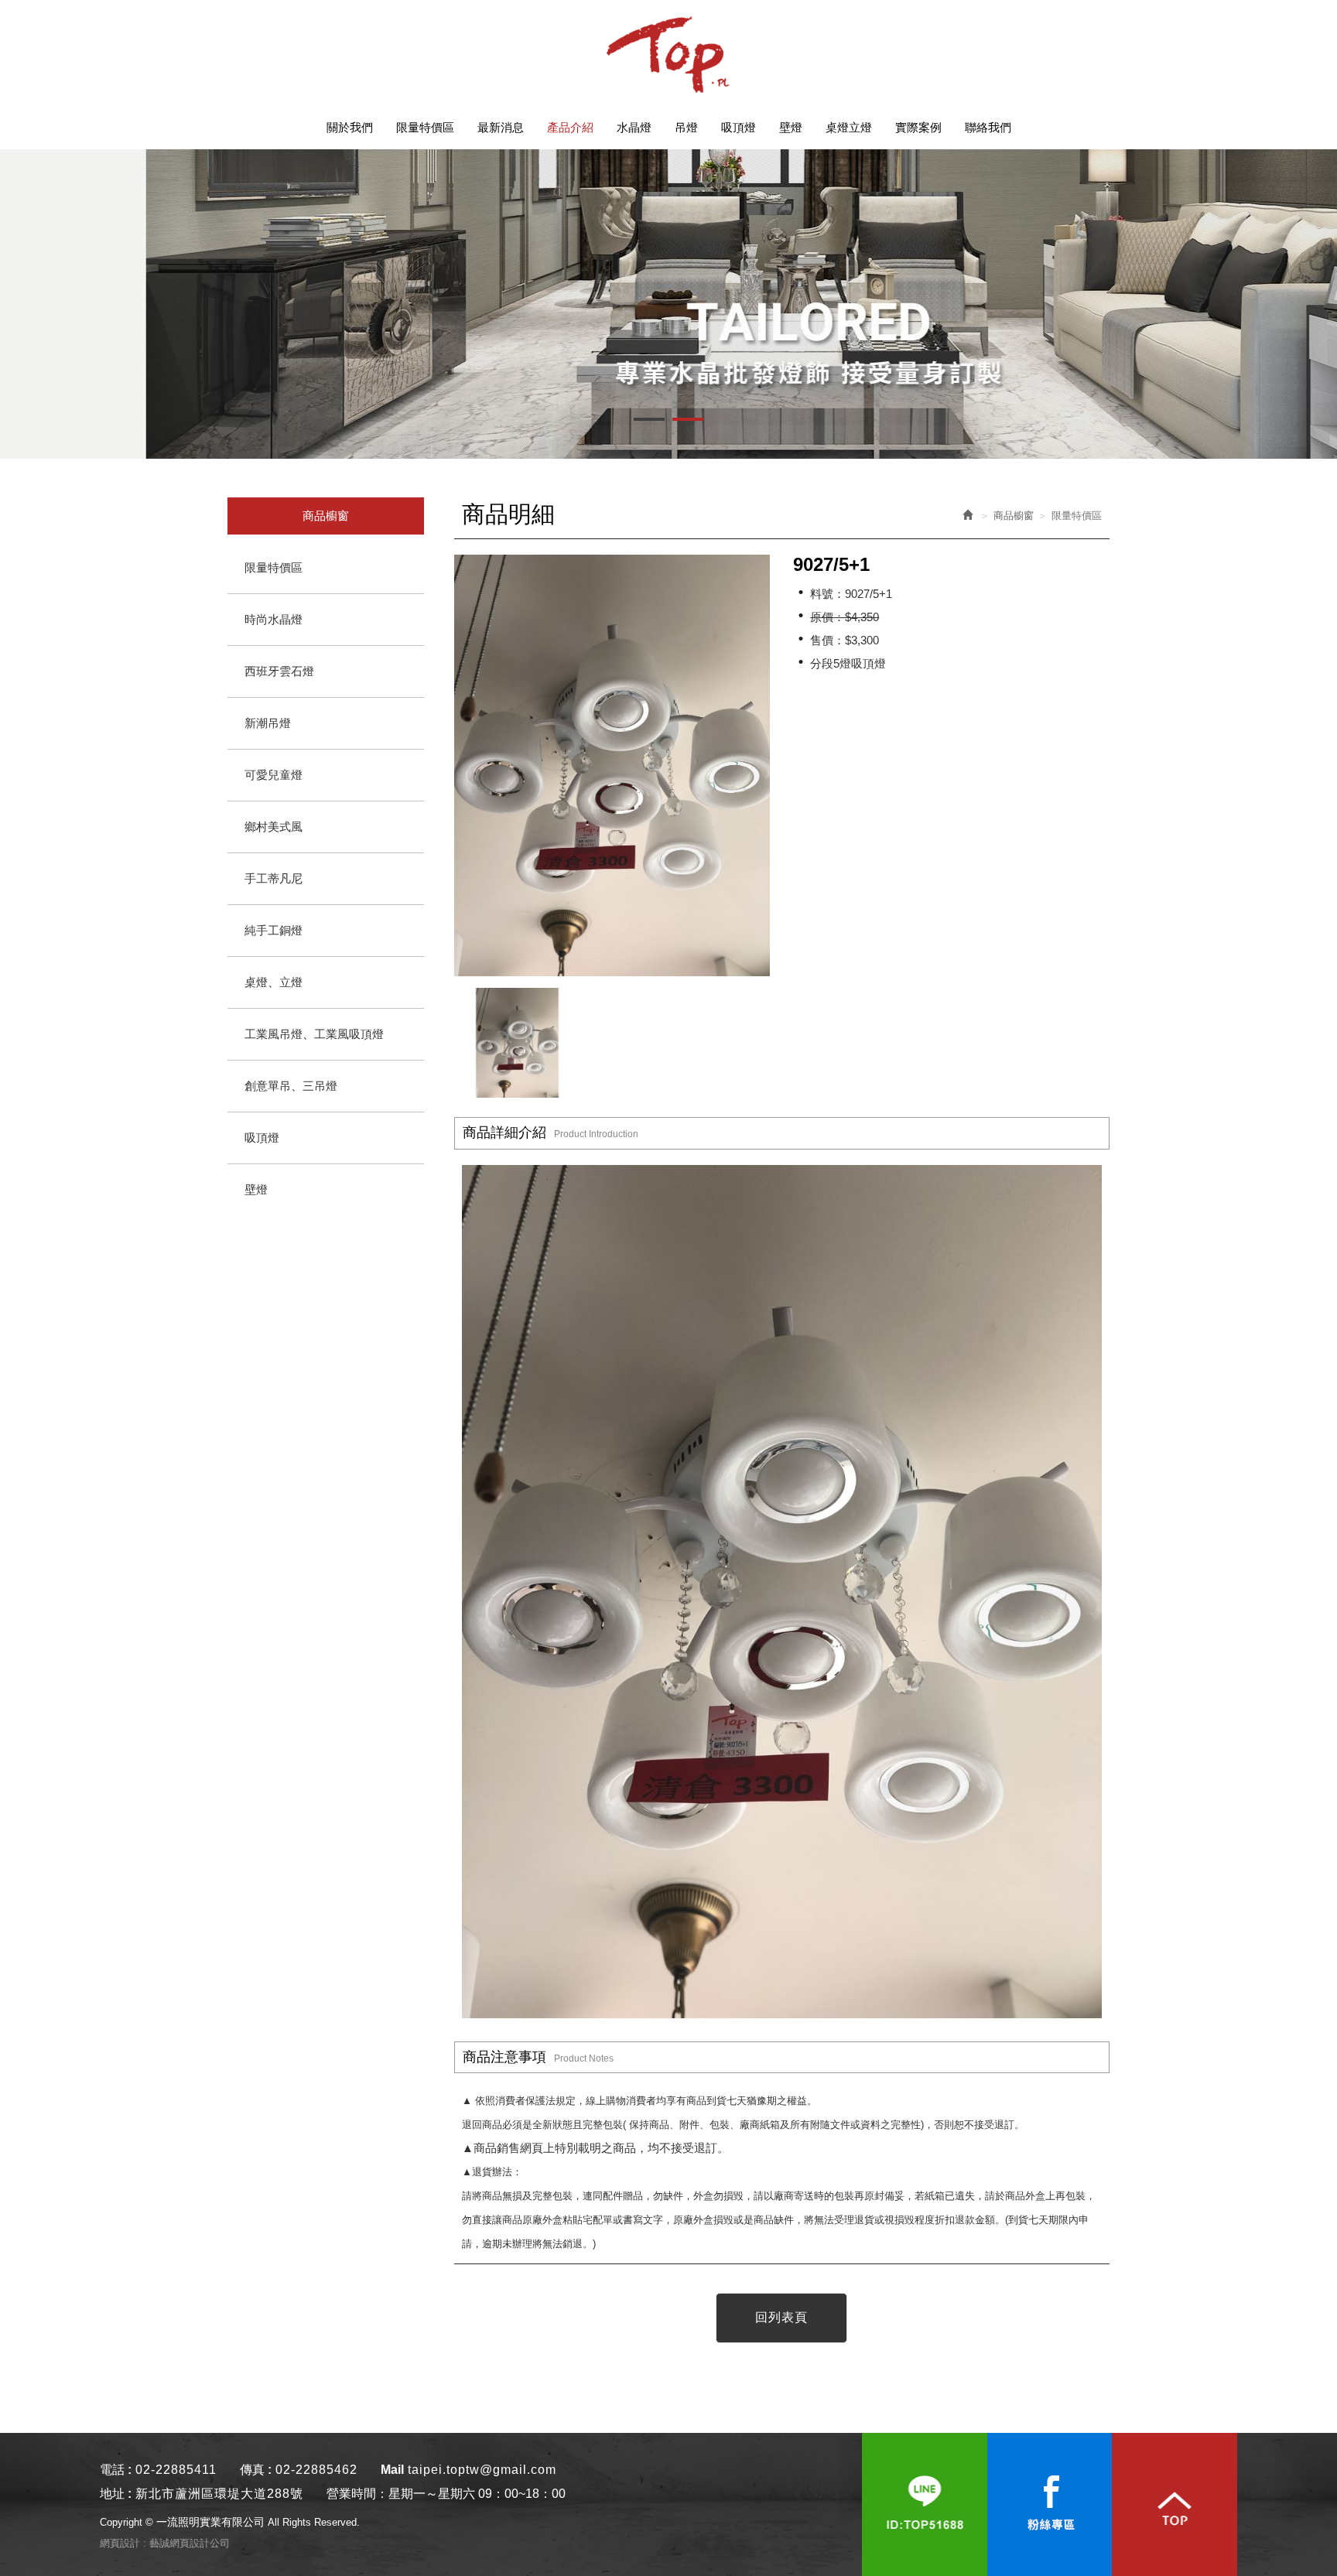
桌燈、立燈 (274, 982)
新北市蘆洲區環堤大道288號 (219, 2494)
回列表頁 (781, 2317)
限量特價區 (274, 567)
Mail (392, 2470)
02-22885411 (176, 2470)
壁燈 (256, 1189)
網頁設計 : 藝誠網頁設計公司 (165, 2543)
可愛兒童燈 (274, 775)
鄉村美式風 (274, 827)
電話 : (116, 2470)
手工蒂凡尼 (274, 878)
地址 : (116, 2494)
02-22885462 (316, 2470)
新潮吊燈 (268, 723)
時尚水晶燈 (274, 619)
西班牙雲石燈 (279, 671)
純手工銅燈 (274, 930)
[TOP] (1175, 2504)
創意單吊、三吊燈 (291, 1086)
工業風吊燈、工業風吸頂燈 (314, 1034)
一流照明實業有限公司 (668, 54)
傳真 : (256, 2470)
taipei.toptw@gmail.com (482, 2470)
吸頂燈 (262, 1138)
